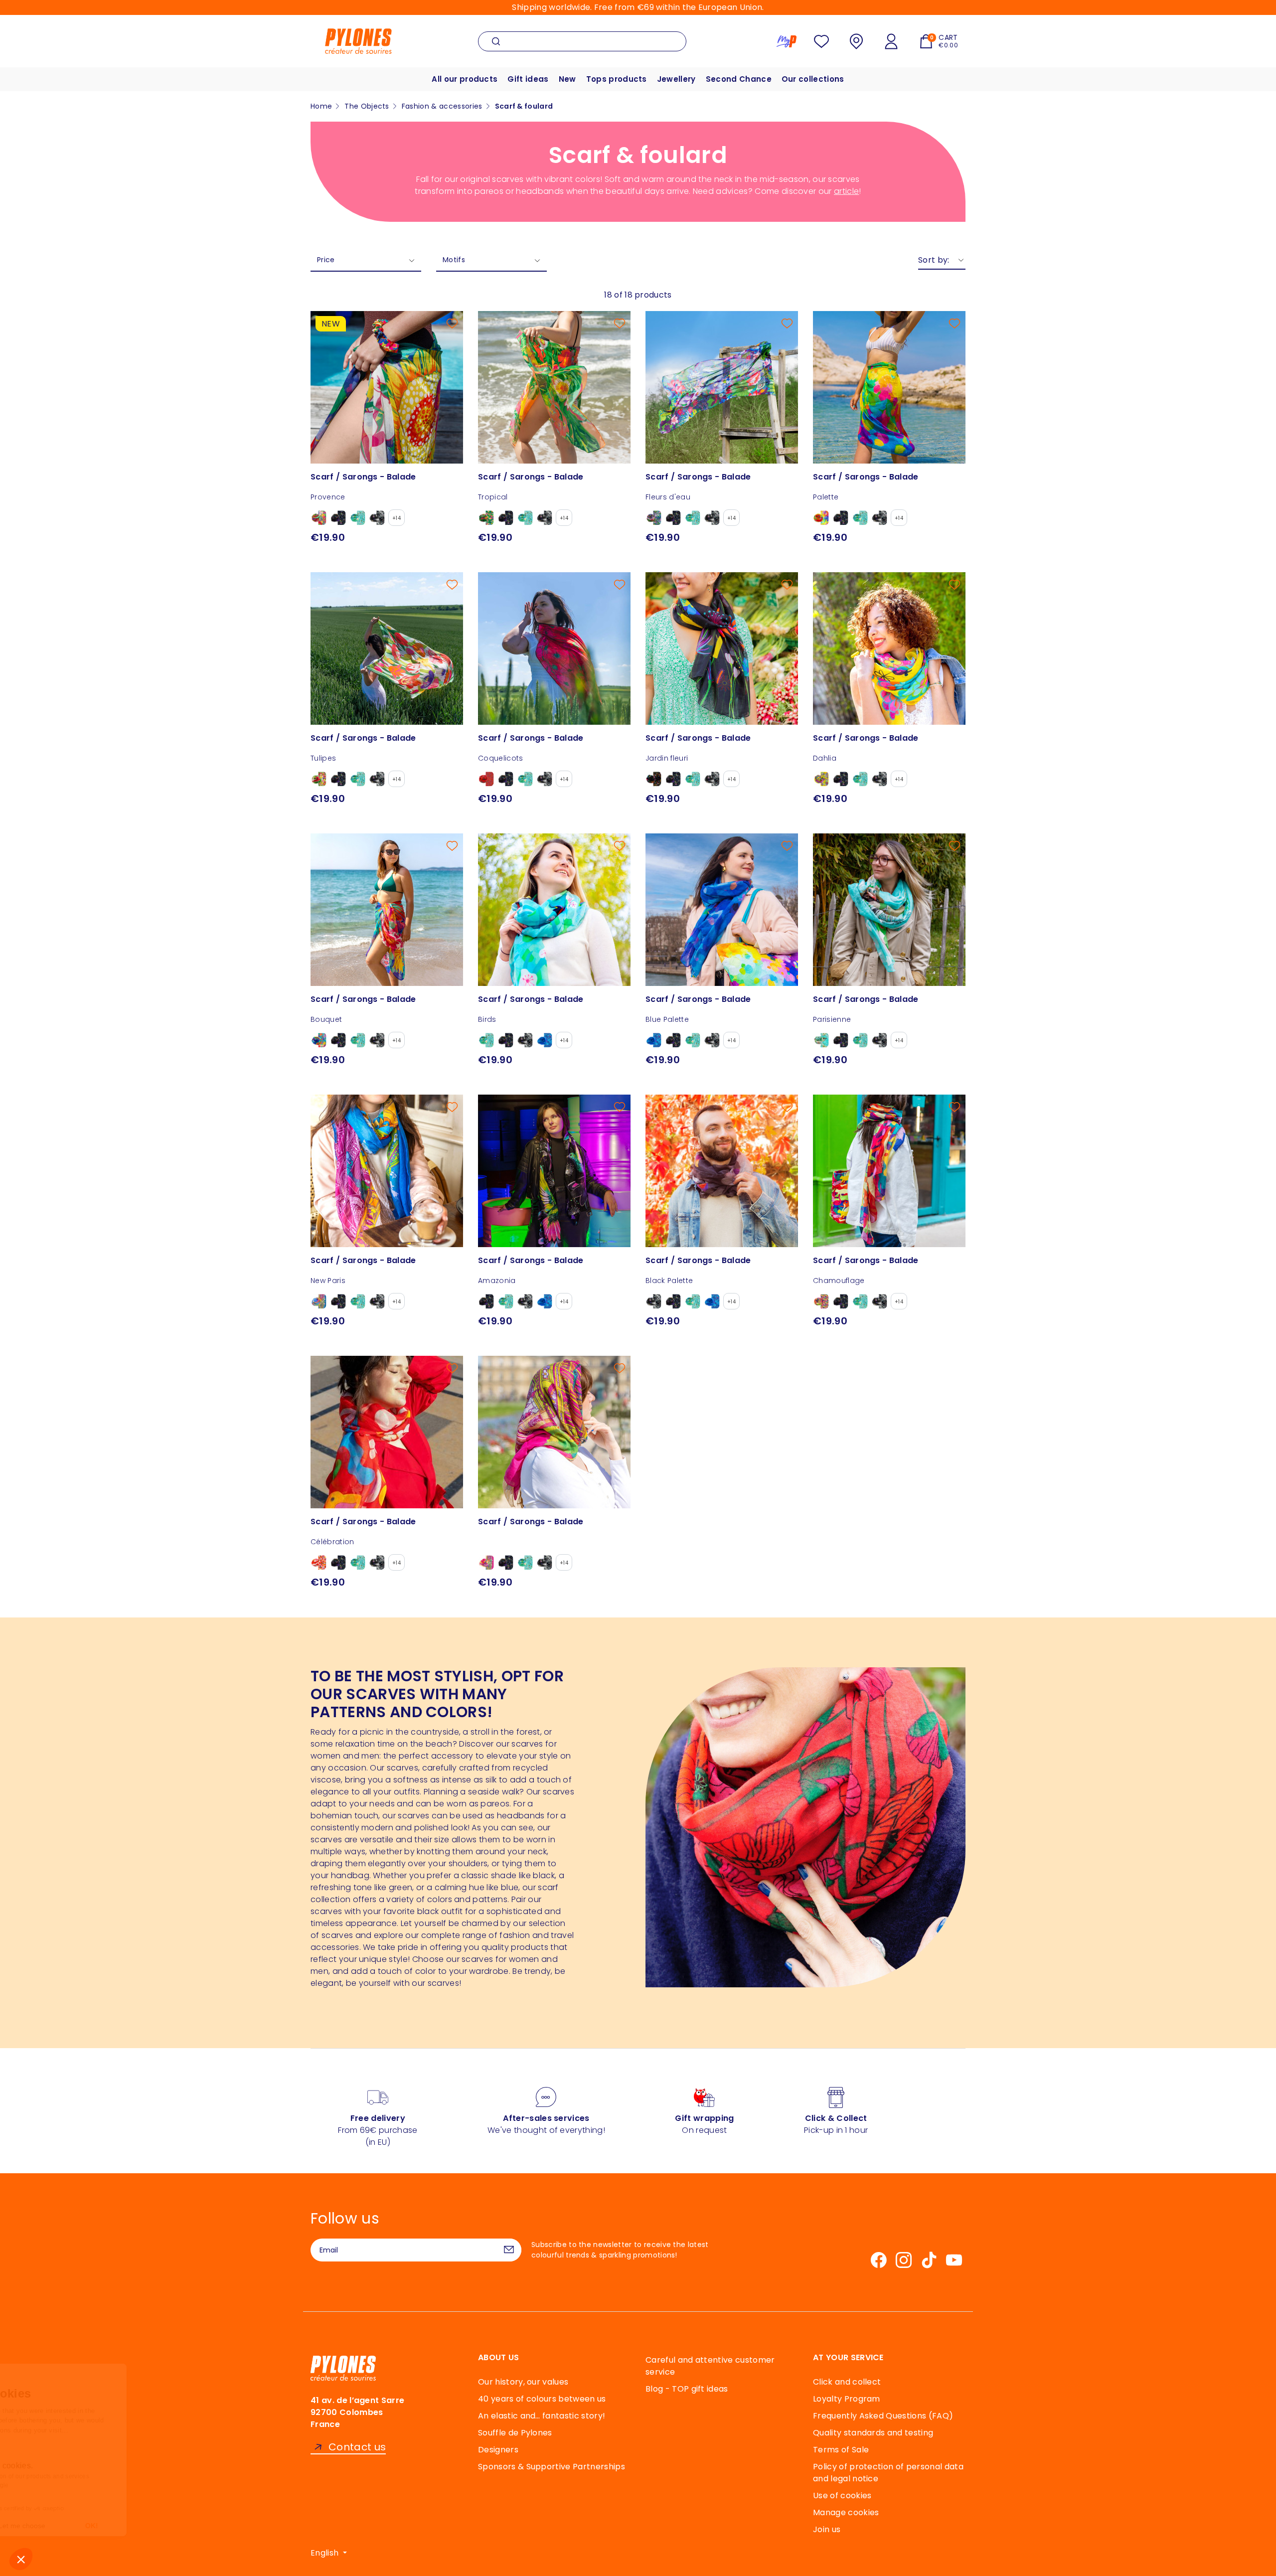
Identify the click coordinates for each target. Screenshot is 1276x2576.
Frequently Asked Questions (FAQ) (883, 2416)
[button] (21, 2559)
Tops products (617, 79)
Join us (827, 2529)
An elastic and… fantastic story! (542, 2416)
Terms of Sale (841, 2450)
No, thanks (45, 2526)
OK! (184, 2526)
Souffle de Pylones (515, 2433)
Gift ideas (528, 79)
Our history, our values (523, 2382)
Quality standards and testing (873, 2433)
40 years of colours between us (542, 2399)
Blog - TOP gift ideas (687, 2389)
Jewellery (676, 79)
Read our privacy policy (54, 2444)
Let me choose (115, 2526)
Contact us (357, 2447)
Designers (498, 2450)
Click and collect (847, 2382)
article (846, 191)
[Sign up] (509, 2250)
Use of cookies (842, 2495)
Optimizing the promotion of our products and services (105, 2476)
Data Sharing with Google (65, 2485)
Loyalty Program (847, 2399)
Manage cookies (846, 2512)
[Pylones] (358, 41)
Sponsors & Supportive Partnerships (552, 2467)
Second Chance (739, 79)
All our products (465, 79)
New (567, 79)
